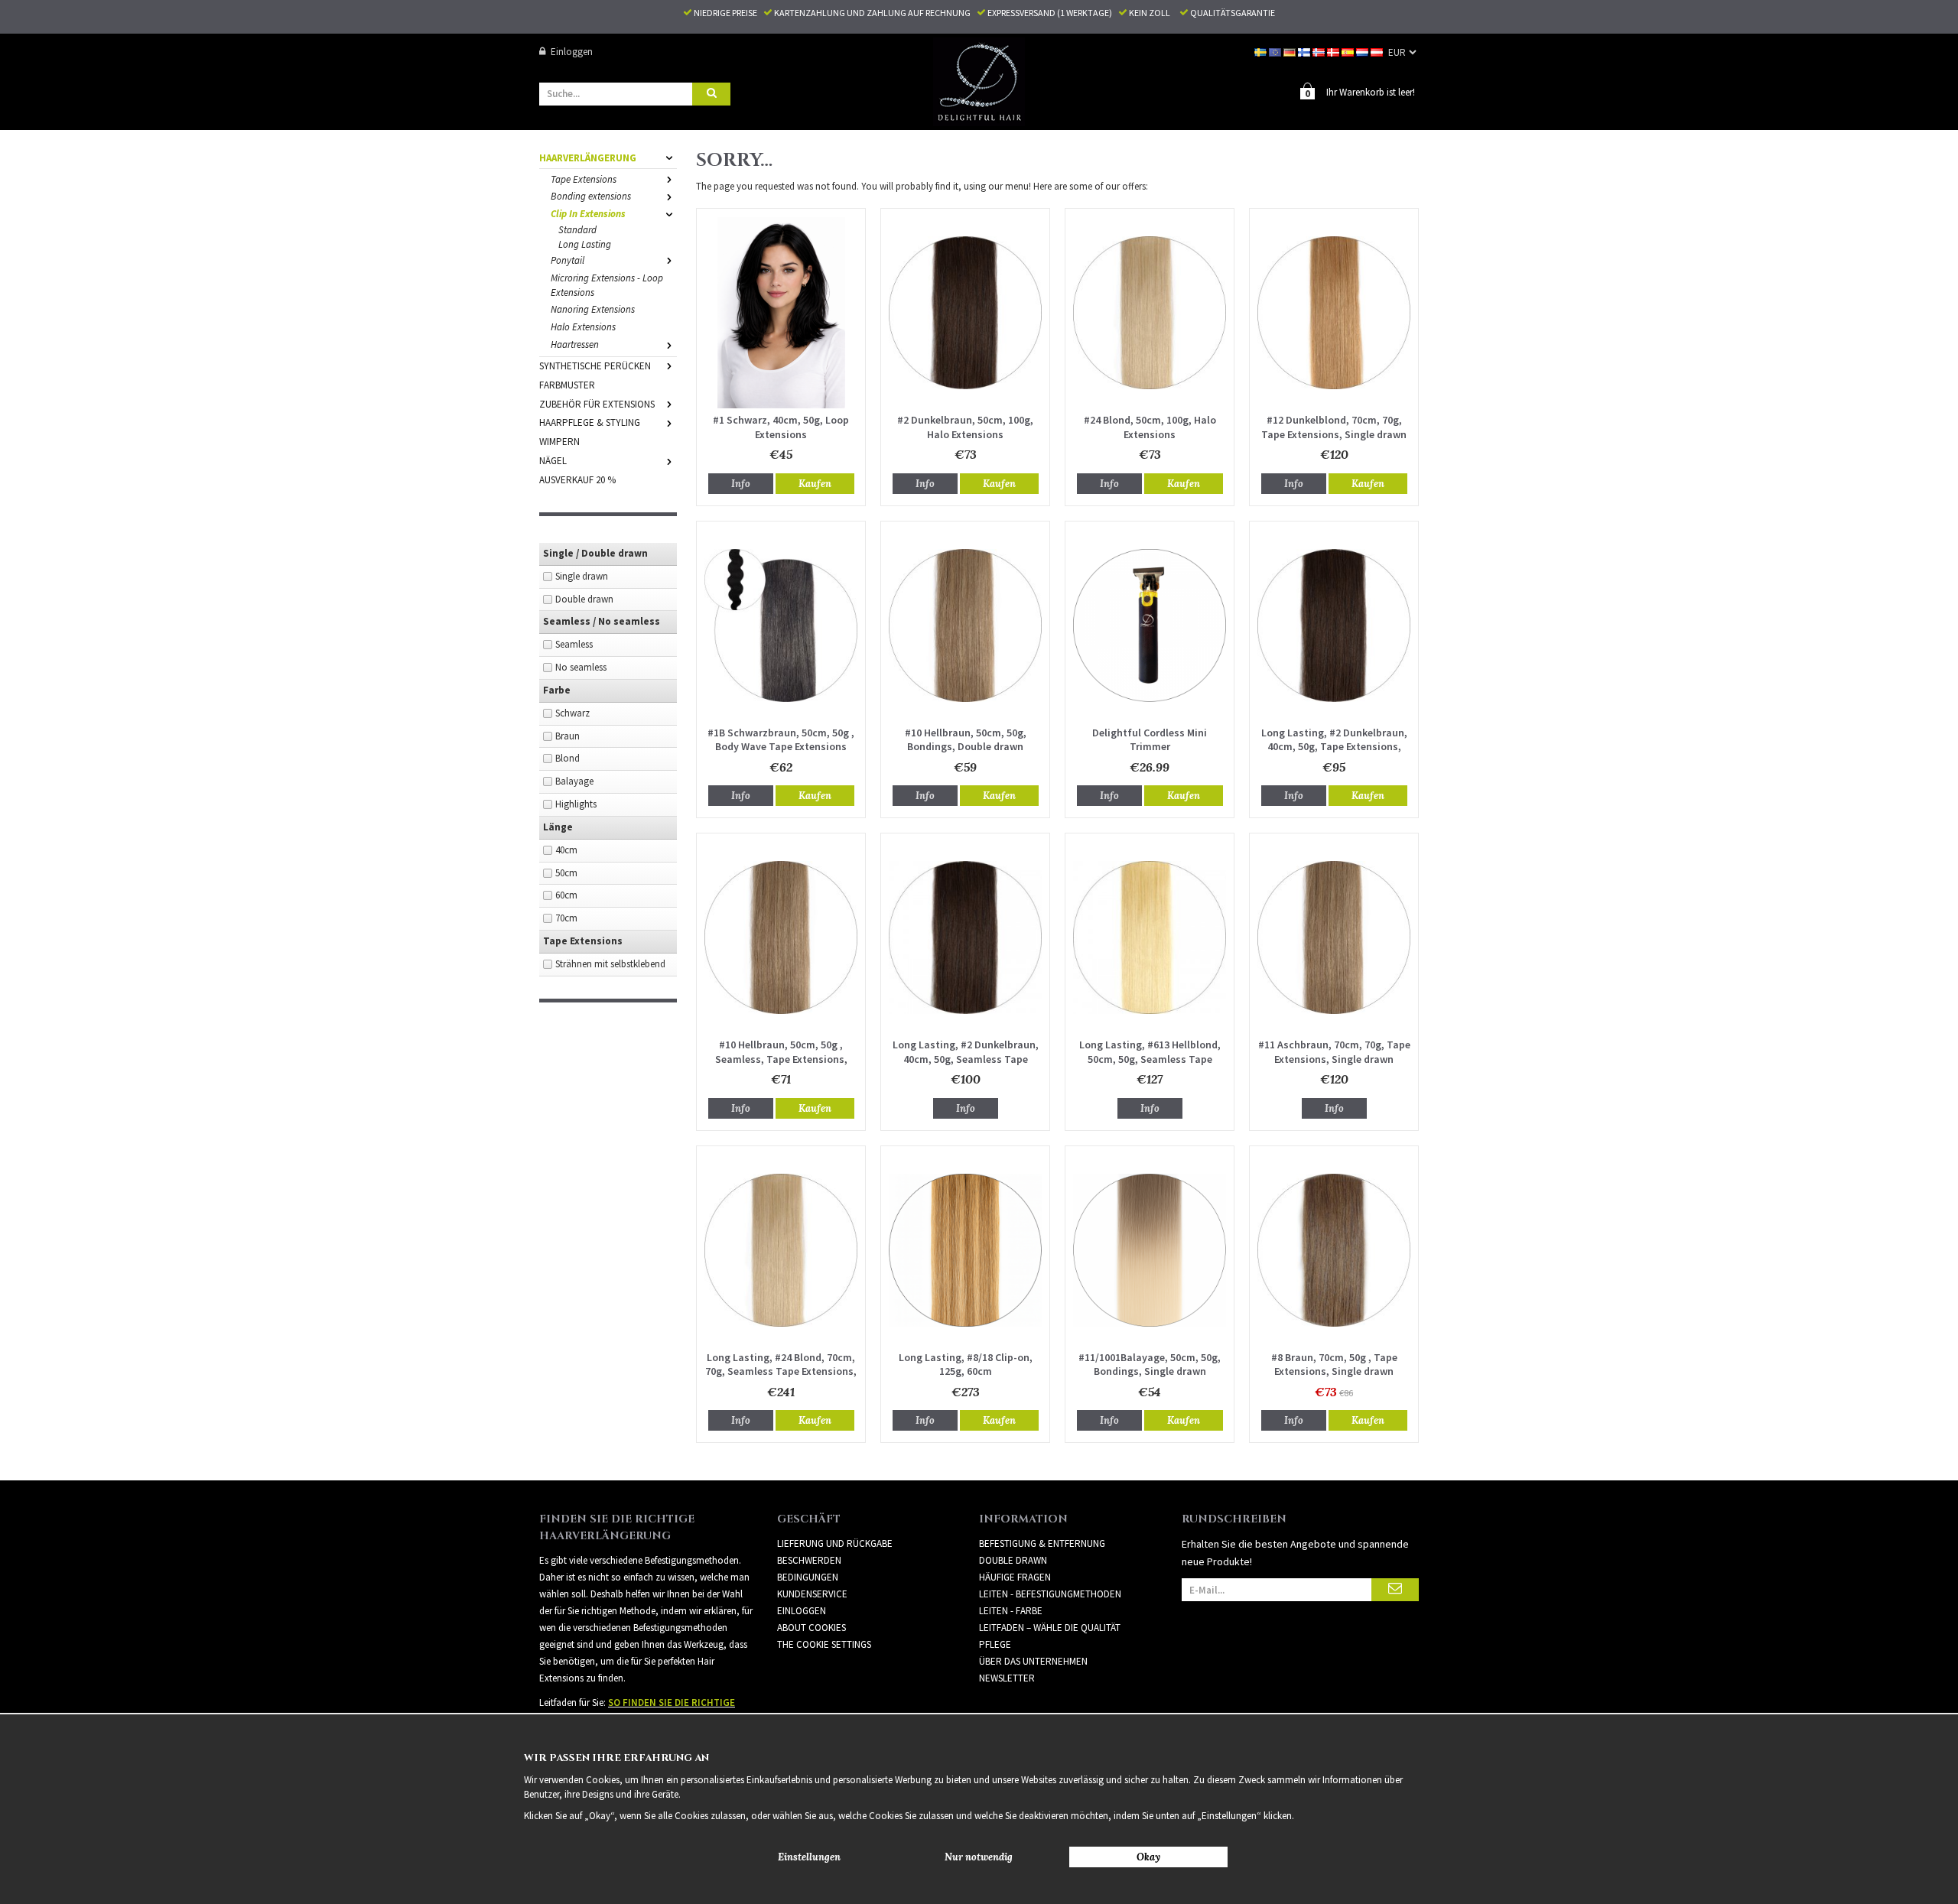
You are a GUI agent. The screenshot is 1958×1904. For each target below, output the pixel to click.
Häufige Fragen (1015, 1577)
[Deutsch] (1291, 52)
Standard (577, 230)
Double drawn (584, 599)
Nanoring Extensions (593, 309)
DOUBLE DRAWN (1013, 1560)
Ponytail (568, 260)
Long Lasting (585, 244)
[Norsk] (1320, 52)
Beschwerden (809, 1560)
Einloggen (572, 52)
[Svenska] (1262, 52)
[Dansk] (1334, 52)
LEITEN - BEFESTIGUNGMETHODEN (1050, 1594)
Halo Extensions (583, 327)
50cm (566, 873)
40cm (566, 850)
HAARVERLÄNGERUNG (588, 158)
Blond (568, 758)
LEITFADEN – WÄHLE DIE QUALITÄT (1050, 1628)
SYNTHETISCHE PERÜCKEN (595, 366)
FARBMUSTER (567, 385)
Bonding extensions (591, 196)
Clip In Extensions (588, 214)
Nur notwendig (979, 1857)
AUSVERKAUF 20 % (577, 480)
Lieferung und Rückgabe (835, 1543)
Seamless (574, 644)
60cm (566, 895)
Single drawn (582, 576)
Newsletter (1007, 1678)
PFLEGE (995, 1644)
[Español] (1349, 52)
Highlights (576, 804)
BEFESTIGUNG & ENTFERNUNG (1042, 1543)
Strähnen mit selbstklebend (610, 964)
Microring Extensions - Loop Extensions (607, 285)
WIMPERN (559, 442)
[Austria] (1378, 52)
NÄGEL (553, 461)
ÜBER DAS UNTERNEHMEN (1033, 1661)
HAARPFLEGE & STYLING (590, 422)
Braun (568, 736)
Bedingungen (808, 1577)
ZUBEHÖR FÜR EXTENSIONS (597, 404)
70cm (566, 918)
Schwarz (572, 713)
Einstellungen (809, 1857)
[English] (1276, 52)
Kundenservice (812, 1594)
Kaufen (815, 484)
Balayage (574, 781)
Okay (1148, 1857)
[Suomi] (1305, 52)
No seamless (581, 667)
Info (741, 484)
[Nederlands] (1363, 52)
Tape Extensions (584, 179)
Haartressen (575, 344)
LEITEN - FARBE (1011, 1611)
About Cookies (811, 1628)
